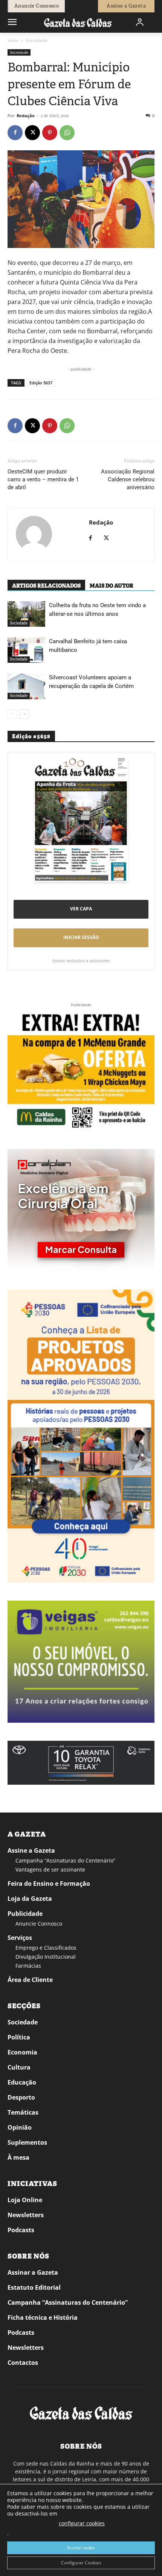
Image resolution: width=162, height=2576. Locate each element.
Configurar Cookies (81, 2563)
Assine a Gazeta (31, 1850)
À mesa (18, 2157)
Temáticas (23, 2112)
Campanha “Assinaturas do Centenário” (65, 1860)
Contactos (23, 2363)
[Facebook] (15, 133)
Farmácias (28, 1966)
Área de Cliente (30, 1980)
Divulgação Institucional (46, 1957)
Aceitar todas (81, 2548)
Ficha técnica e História (43, 2317)
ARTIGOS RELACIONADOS (46, 586)
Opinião (20, 2127)
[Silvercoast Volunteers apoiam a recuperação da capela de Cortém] (26, 686)
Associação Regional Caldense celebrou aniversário (128, 479)
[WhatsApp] (67, 133)
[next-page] (24, 714)
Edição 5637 (41, 383)
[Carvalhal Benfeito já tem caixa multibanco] (26, 650)
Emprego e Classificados (46, 1948)
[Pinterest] (50, 133)
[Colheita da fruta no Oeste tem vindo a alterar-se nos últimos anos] (26, 614)
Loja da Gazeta (30, 1899)
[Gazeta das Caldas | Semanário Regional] (78, 22)
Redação (26, 116)
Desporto (21, 2097)
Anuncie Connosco (39, 1924)
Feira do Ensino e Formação (49, 1884)
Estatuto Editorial (34, 2287)
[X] (32, 133)
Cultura (19, 2067)
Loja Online (25, 2200)
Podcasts (21, 2230)
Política (19, 2037)
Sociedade (37, 40)
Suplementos (27, 2142)
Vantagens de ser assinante (50, 1869)
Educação (22, 2082)
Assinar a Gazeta (33, 2272)
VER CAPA (81, 909)
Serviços (20, 1938)
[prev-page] (12, 714)
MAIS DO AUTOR (112, 586)
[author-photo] (34, 535)
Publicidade (25, 1914)
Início (13, 40)
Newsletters (26, 2215)
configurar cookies (82, 2523)
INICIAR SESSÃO (81, 937)
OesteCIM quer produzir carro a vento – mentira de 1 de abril (43, 479)
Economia (22, 2052)
